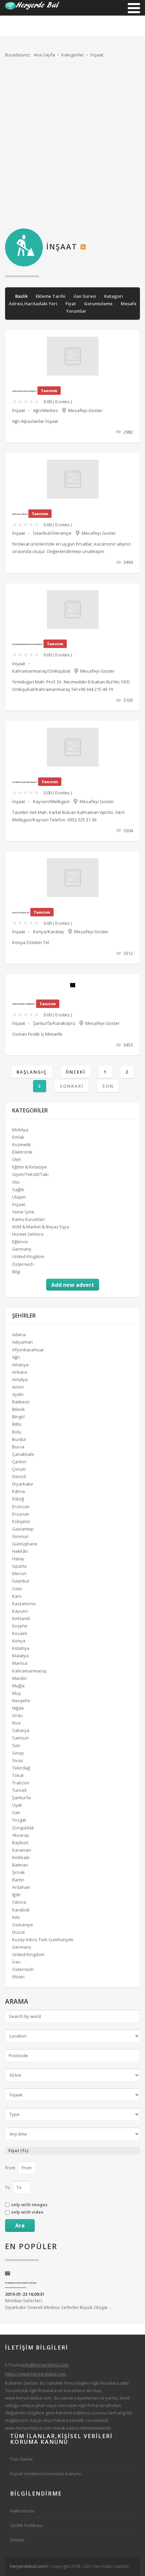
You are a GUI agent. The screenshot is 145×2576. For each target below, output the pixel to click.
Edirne (19, 1491)
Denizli (19, 1476)
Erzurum (21, 1514)
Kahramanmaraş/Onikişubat (41, 671)
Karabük (21, 1910)
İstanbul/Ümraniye (52, 533)
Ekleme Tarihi (51, 296)
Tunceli (19, 1790)
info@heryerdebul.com (45, 2365)
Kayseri (20, 1611)
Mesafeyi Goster (85, 410)
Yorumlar (76, 311)
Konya (19, 1641)
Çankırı (19, 1462)
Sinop (18, 1753)
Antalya (20, 1379)
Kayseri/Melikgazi (51, 801)
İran (16, 1962)
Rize (17, 1723)
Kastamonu (24, 1604)
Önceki (75, 1072)
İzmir (17, 1589)
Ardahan (21, 1887)
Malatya (20, 1656)
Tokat (18, 1775)
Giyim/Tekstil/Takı (30, 1174)
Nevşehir (21, 1701)
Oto (16, 1182)
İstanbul (21, 1581)
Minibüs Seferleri (24, 2301)
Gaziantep (23, 1529)
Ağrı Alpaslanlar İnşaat (24, 391)
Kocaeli (20, 1633)
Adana (19, 1334)
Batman (20, 1865)
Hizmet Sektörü (28, 1234)
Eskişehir (21, 1521)
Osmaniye (23, 1925)
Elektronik (22, 1152)
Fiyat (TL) (18, 2151)
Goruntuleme (99, 304)
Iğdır (17, 1895)
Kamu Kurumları (28, 1219)
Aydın (18, 1394)
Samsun (21, 1738)
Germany (22, 1249)
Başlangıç (32, 1072)
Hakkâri (20, 1551)
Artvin (18, 1387)
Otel (16, 1159)
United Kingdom (28, 1256)
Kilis (16, 1917)
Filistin (18, 1977)
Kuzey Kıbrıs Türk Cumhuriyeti (43, 1940)
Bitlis (17, 1424)
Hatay (18, 1559)
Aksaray (21, 1835)
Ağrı (16, 1357)
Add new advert (73, 1285)
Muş (16, 1693)
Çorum (19, 1469)
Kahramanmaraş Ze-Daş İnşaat (27, 644)
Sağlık (18, 1189)
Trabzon (21, 1783)
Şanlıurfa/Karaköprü (54, 1023)
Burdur (19, 1439)
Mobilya (20, 1130)
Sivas (18, 1760)
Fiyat (71, 304)
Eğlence (20, 1242)
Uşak (17, 1805)
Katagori (114, 296)
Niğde (18, 1708)
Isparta (19, 1566)
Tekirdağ (21, 1768)
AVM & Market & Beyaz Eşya (41, 1227)
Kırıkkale (21, 1857)
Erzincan (21, 1507)
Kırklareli (21, 1618)
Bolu (17, 1432)
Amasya (20, 1365)
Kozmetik (22, 1145)
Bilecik (19, 1409)
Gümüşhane (25, 1544)
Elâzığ (18, 1499)
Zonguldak (23, 1828)
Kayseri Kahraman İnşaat (25, 782)
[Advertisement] (72, 146)
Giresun (20, 1536)
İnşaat (19, 410)
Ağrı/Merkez (46, 410)
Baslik (22, 296)
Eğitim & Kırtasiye (30, 1167)
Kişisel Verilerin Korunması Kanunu (46, 2474)
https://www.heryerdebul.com (36, 2374)
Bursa (18, 1447)
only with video (27, 2212)
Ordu (17, 1715)
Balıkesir (21, 1402)
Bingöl (18, 1417)
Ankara (20, 1372)
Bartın (18, 1880)
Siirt (16, 1746)
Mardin (19, 1678)
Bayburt (20, 1843)
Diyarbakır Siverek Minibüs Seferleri (21, 2283)
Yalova (19, 1902)
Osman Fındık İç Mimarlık (24, 1004)
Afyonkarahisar (28, 1350)
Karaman (22, 1850)
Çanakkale (23, 1454)
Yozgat (19, 1820)
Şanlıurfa (21, 1798)
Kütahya (21, 1648)
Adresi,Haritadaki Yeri (34, 304)
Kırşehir (20, 1626)
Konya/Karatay (49, 932)
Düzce (19, 1932)
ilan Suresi (85, 296)
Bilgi (16, 1272)
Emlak (18, 1137)
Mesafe (129, 304)
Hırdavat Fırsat (20, 514)
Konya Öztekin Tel (21, 913)
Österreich (23, 1264)
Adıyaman (22, 1342)
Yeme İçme (23, 1212)
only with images (29, 2205)
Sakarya (21, 1730)
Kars (17, 1596)
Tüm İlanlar (22, 2459)
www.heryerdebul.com (28, 2398)
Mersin (19, 1573)
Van (16, 1812)
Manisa (20, 1663)
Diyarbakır (23, 1484)
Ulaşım (19, 1197)
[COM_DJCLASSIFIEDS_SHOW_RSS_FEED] (83, 246)
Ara (20, 2225)
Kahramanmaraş (29, 1671)
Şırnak (19, 1872)
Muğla (18, 1686)
